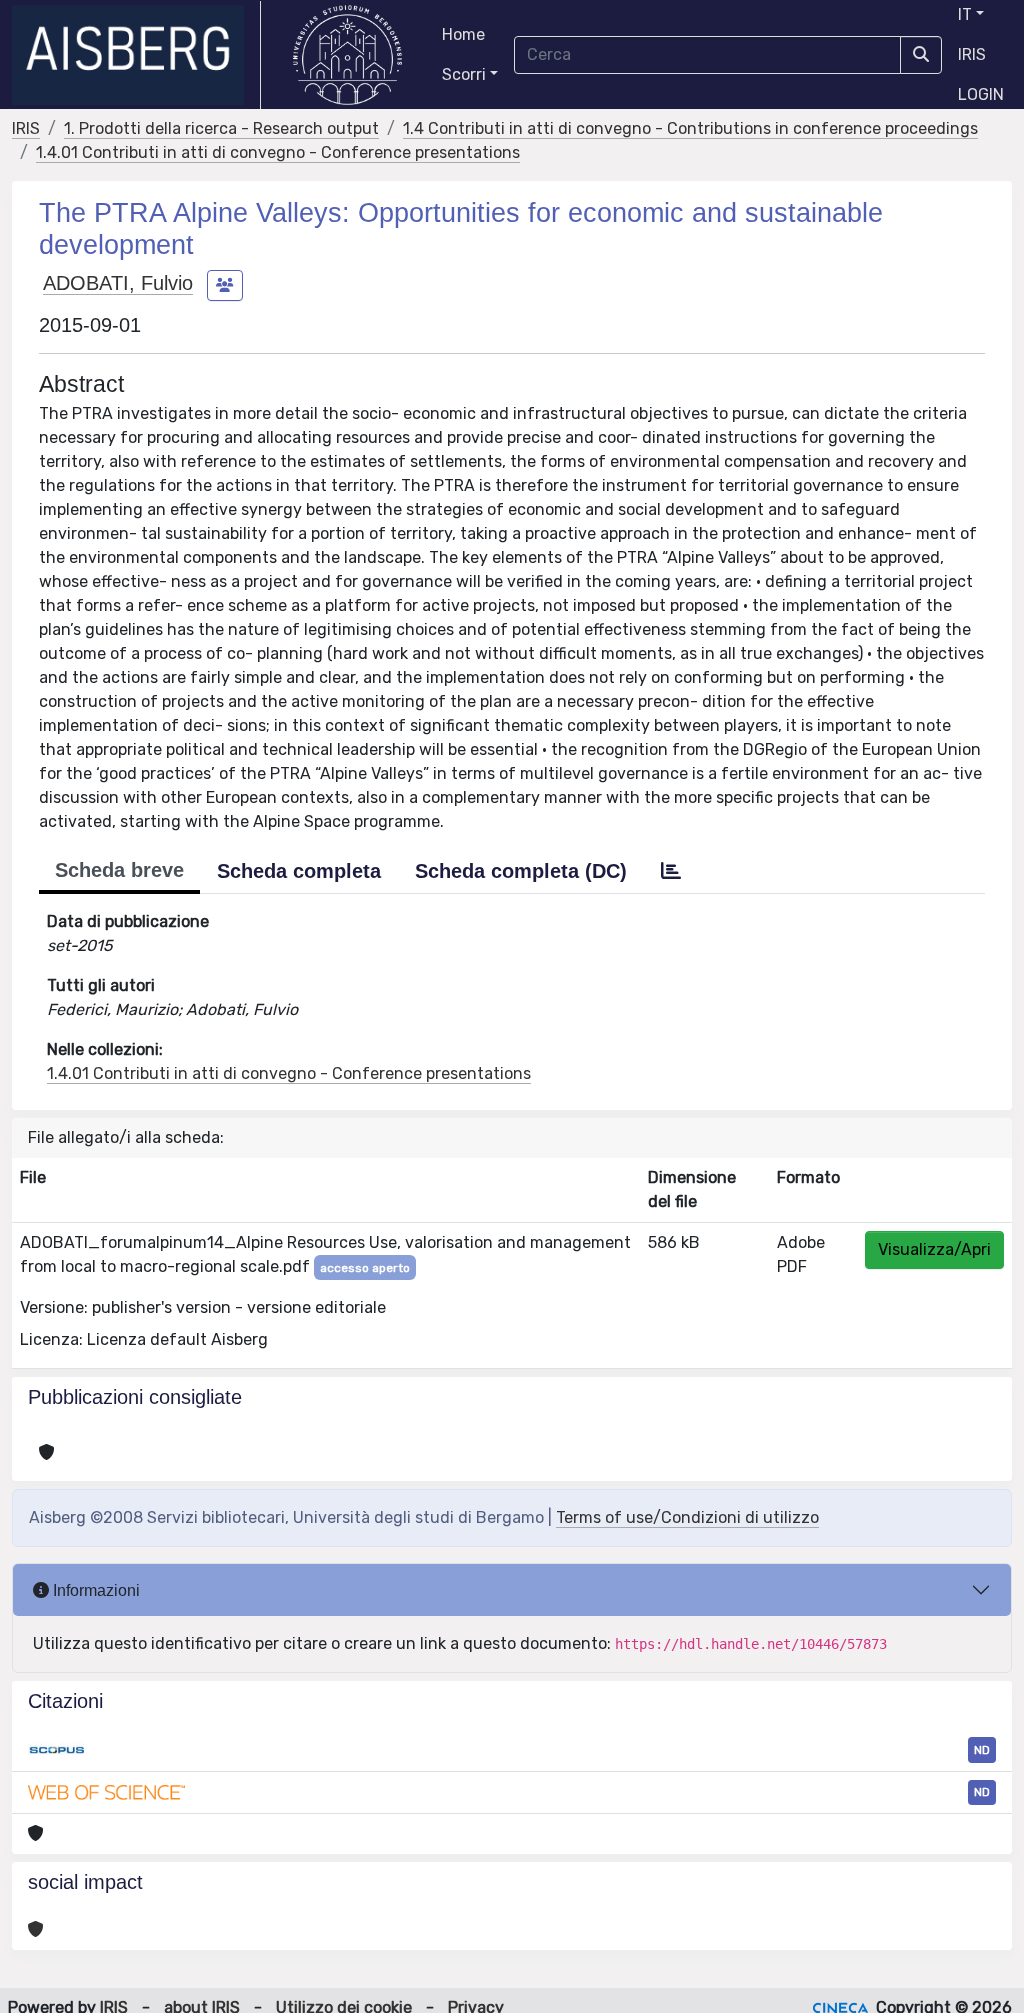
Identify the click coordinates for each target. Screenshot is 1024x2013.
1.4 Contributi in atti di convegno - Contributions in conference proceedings (690, 128)
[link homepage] (136, 55)
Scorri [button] (464, 74)
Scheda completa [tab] (299, 871)
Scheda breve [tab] (119, 870)
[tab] (671, 871)
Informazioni (94, 1590)
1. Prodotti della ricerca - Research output (221, 128)
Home (463, 34)
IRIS (972, 54)
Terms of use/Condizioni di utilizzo (687, 1517)
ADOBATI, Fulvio (118, 283)
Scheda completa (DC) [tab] (521, 871)
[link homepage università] (347, 55)
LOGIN (981, 94)
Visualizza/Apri (934, 1249)
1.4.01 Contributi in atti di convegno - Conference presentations (278, 152)
